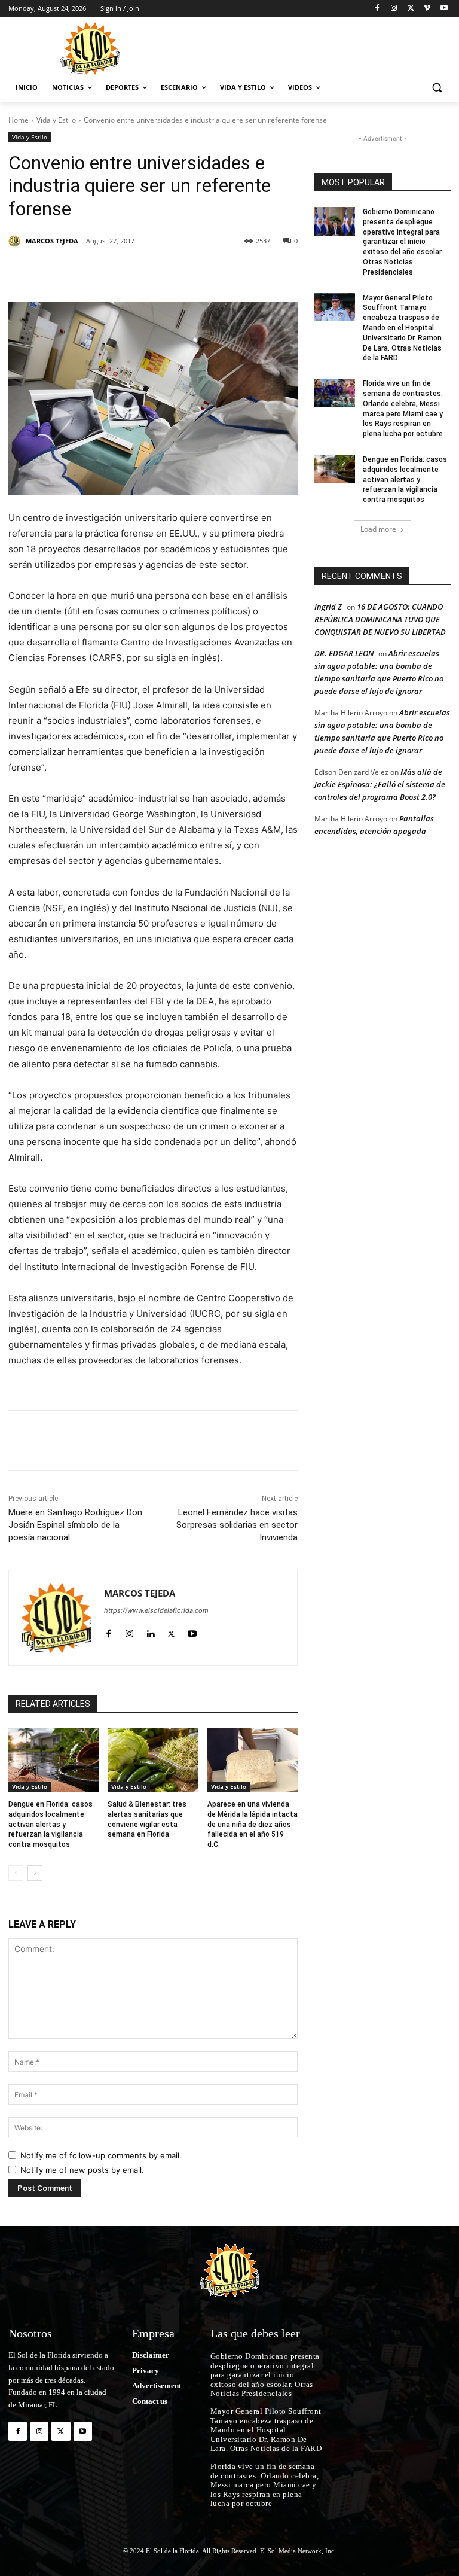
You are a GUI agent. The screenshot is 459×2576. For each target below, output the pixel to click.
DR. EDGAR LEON (344, 653)
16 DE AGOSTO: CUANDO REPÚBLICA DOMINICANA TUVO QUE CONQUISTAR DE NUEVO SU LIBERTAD (380, 619)
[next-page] (35, 1873)
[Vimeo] (427, 9)
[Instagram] (394, 9)
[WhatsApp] (228, 272)
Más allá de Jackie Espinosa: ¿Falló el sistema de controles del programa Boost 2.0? (380, 784)
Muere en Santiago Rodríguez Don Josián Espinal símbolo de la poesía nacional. (75, 1525)
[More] (256, 272)
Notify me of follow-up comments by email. (101, 2155)
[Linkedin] (173, 272)
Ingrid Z (328, 607)
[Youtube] (444, 9)
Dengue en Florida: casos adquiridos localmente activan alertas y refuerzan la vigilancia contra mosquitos (51, 1824)
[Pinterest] (146, 272)
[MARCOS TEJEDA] (16, 241)
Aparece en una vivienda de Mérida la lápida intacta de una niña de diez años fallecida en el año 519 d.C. (253, 1824)
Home (19, 120)
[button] (437, 88)
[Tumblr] (201, 272)
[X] (411, 9)
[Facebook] (377, 9)
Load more (378, 529)
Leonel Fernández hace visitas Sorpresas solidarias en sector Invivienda (237, 1525)
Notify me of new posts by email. (82, 2170)
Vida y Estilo (56, 120)
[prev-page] (16, 1873)
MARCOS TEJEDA (52, 241)
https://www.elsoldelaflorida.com (156, 1610)
